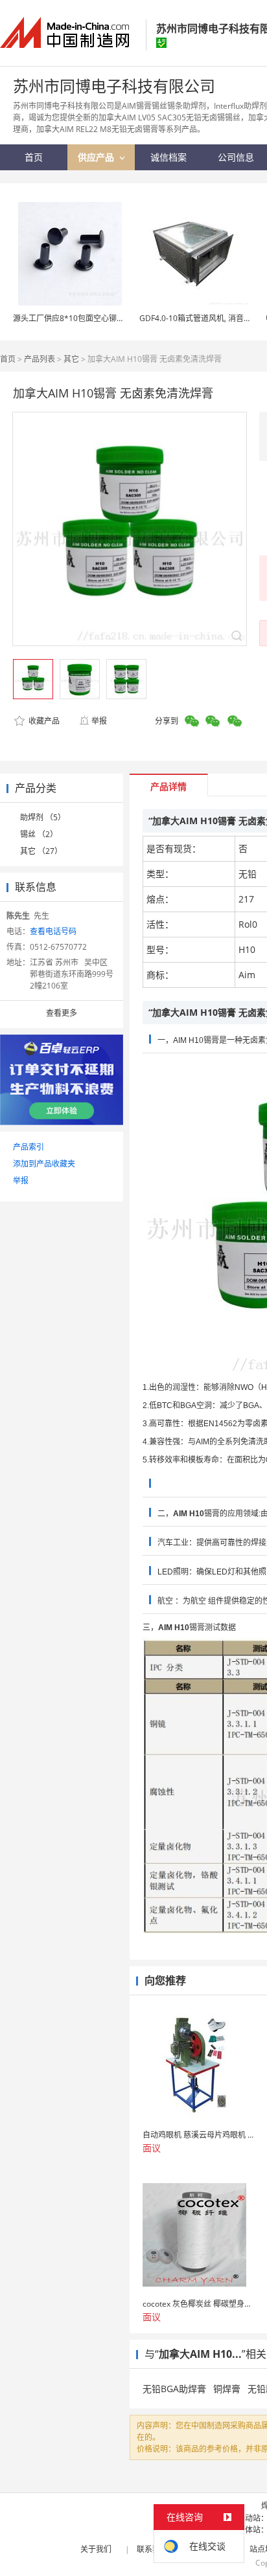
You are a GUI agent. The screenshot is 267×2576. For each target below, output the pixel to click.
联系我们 (152, 2549)
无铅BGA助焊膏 (174, 2389)
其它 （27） (41, 851)
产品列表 (40, 359)
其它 (71, 359)
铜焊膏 (227, 2389)
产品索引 (29, 1147)
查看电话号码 (53, 931)
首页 (8, 359)
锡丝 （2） (39, 834)
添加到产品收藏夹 (44, 1164)
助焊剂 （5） (43, 817)
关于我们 (96, 2549)
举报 (99, 721)
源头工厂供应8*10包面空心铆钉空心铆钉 (84, 318)
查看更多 (62, 1013)
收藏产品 (43, 721)
